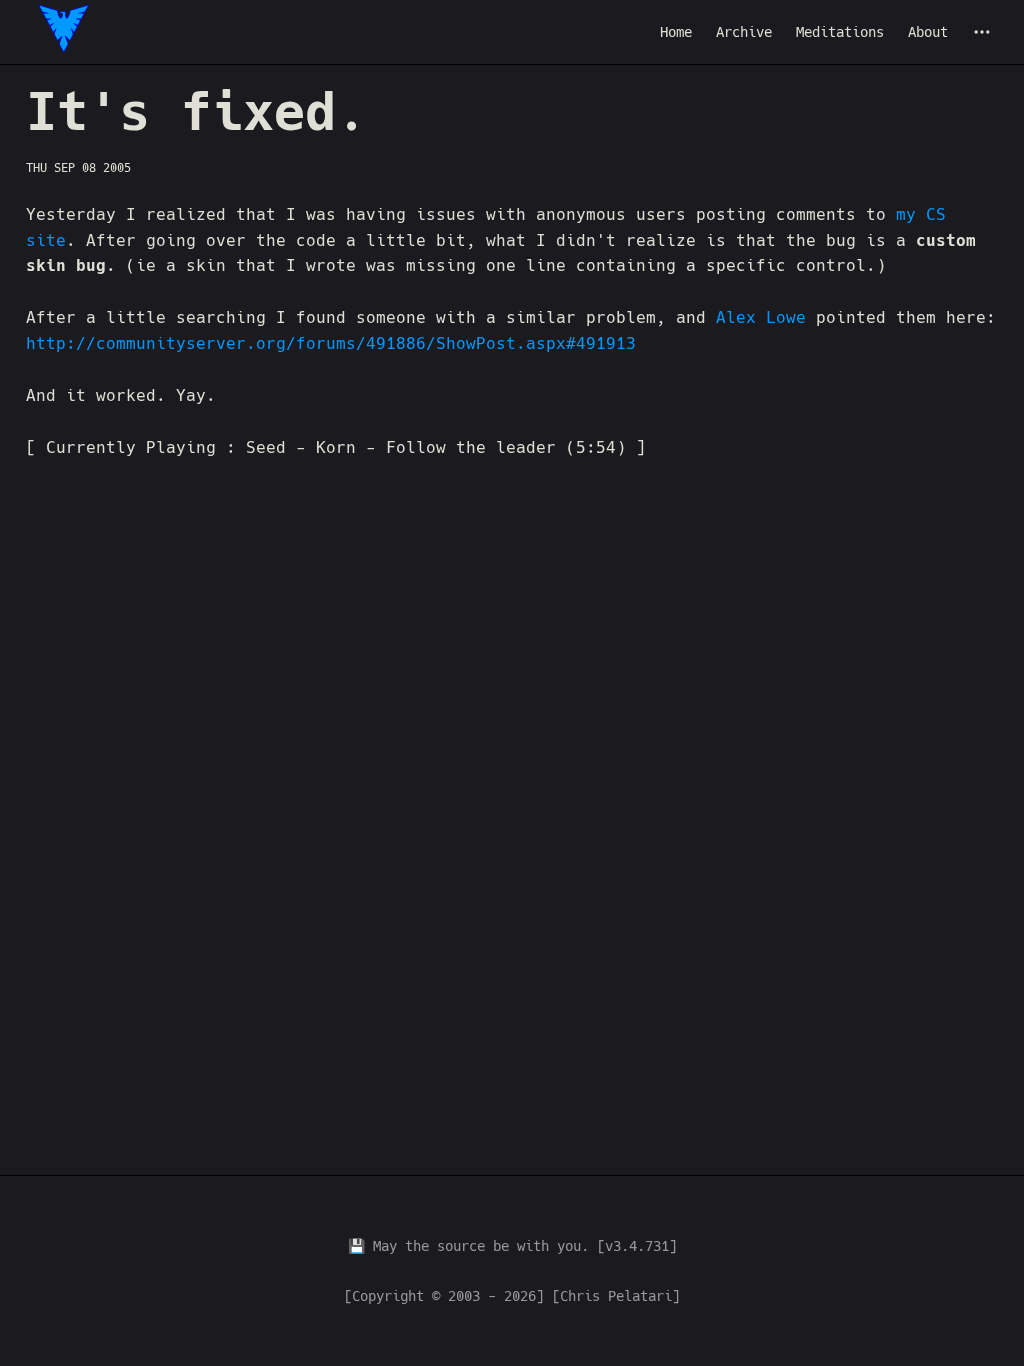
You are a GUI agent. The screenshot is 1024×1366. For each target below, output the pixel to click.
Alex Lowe (766, 317)
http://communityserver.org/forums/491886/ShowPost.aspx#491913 (331, 343)
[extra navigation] (982, 32)
